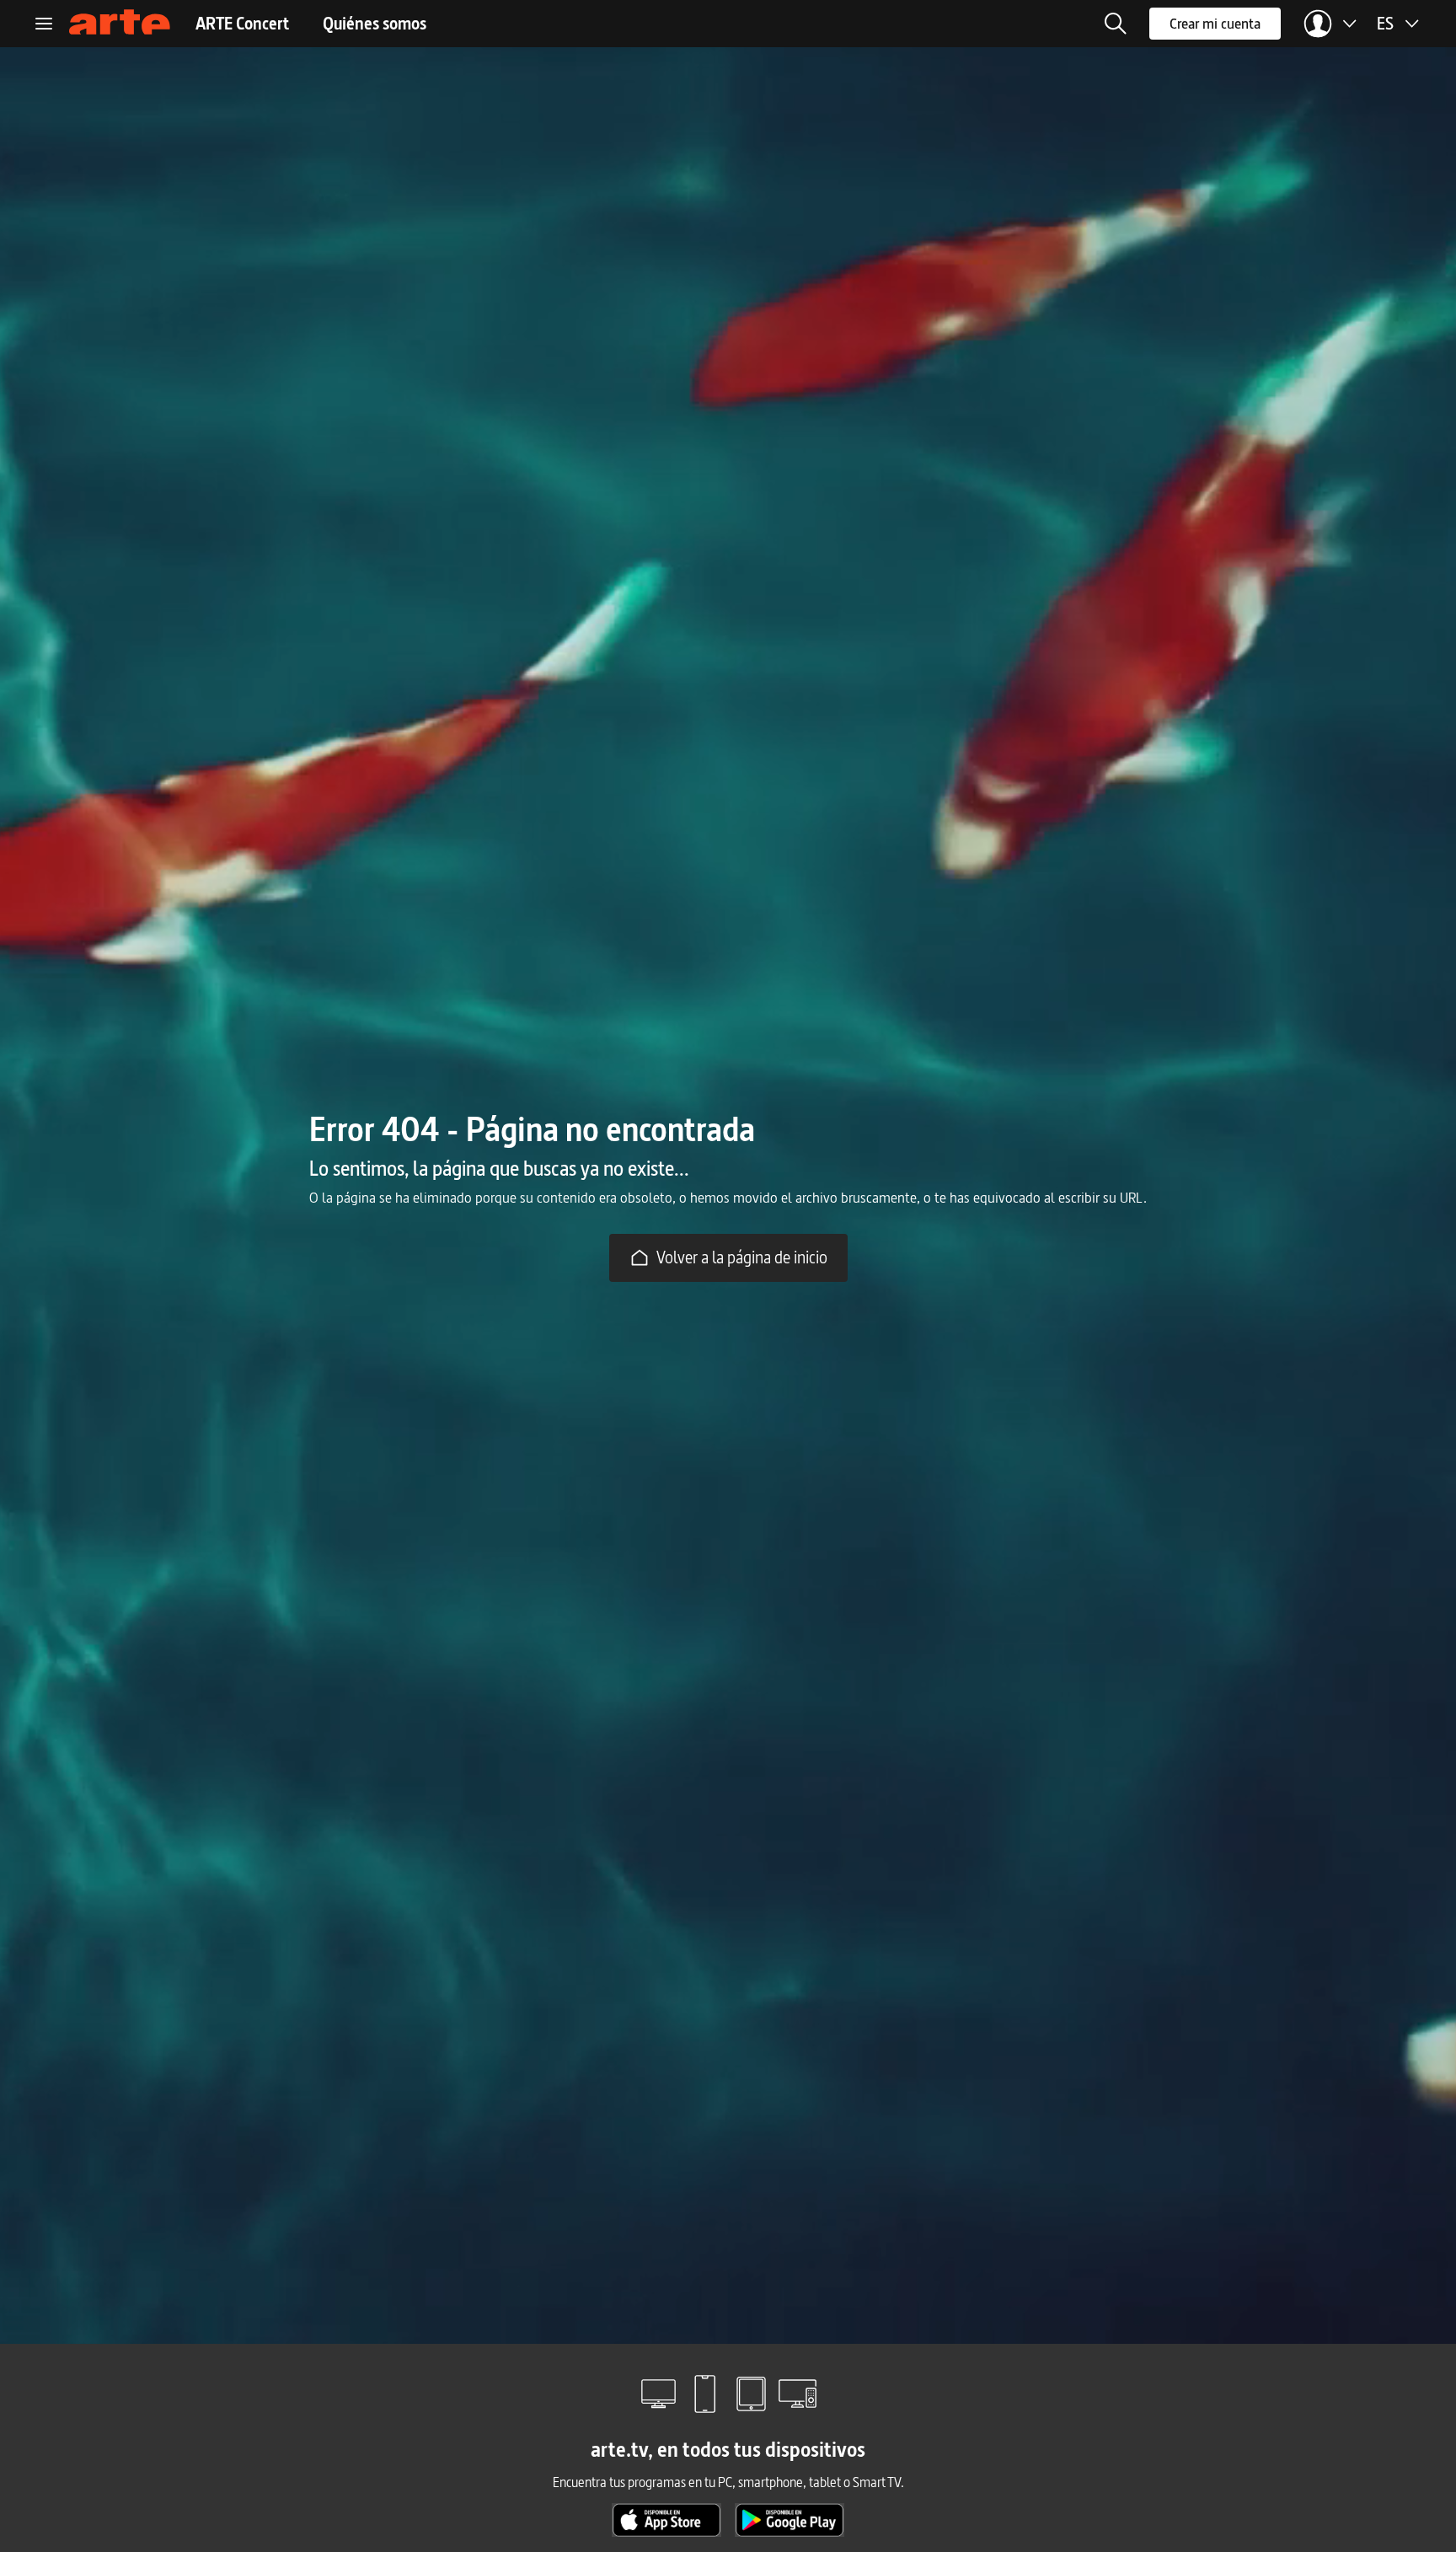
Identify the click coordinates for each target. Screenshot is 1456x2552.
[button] (1116, 24)
